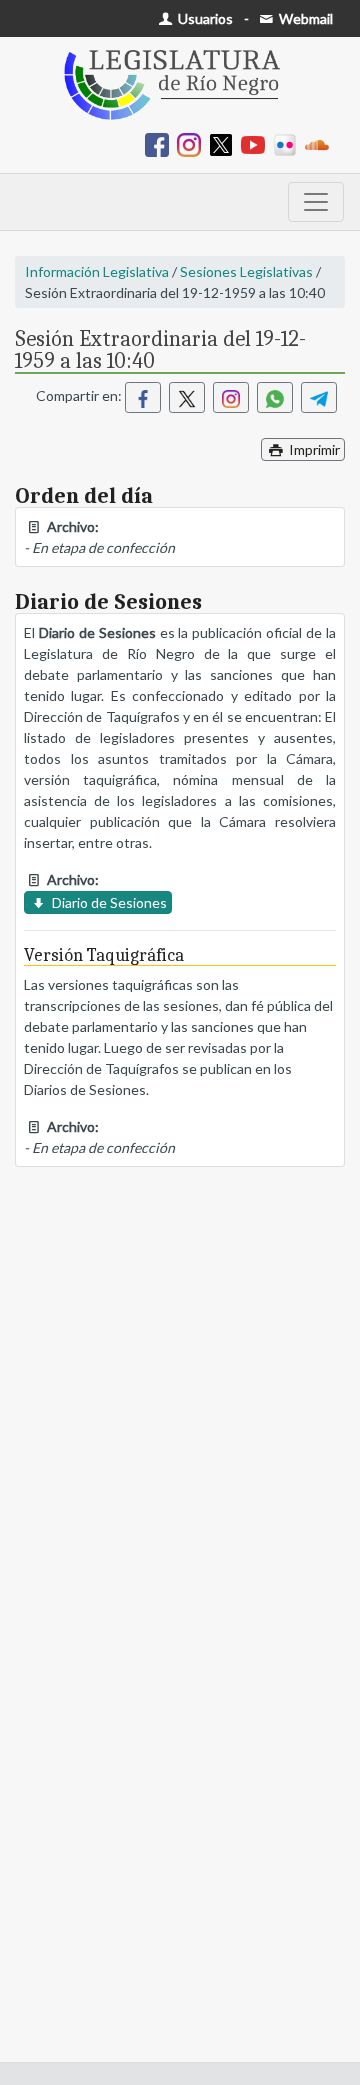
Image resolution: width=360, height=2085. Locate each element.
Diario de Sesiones (108, 902)
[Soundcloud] (321, 143)
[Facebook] (161, 143)
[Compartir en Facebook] (143, 397)
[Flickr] (289, 143)
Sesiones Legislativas (246, 271)
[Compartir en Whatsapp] (275, 397)
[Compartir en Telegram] (319, 397)
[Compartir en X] (187, 397)
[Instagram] (193, 143)
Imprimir (313, 449)
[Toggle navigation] (316, 202)
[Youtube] (257, 143)
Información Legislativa (97, 271)
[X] (225, 143)
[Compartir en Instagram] (231, 397)
